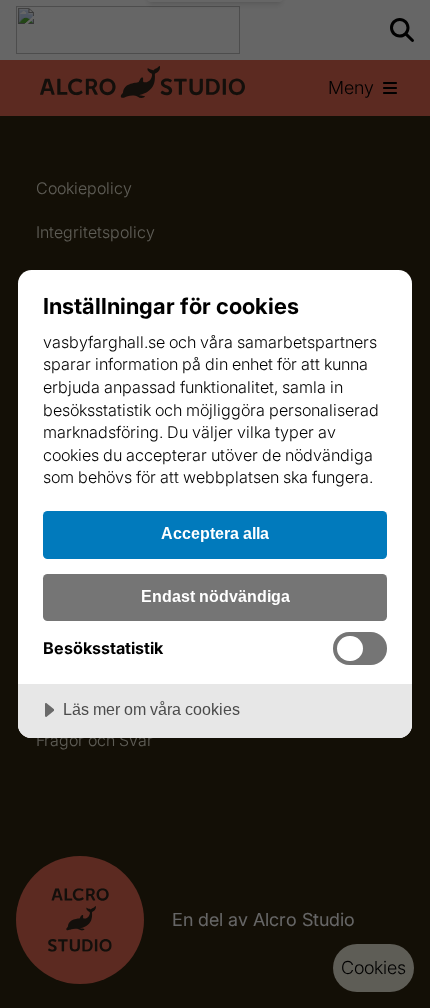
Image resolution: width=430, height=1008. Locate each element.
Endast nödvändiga (215, 596)
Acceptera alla (215, 533)
